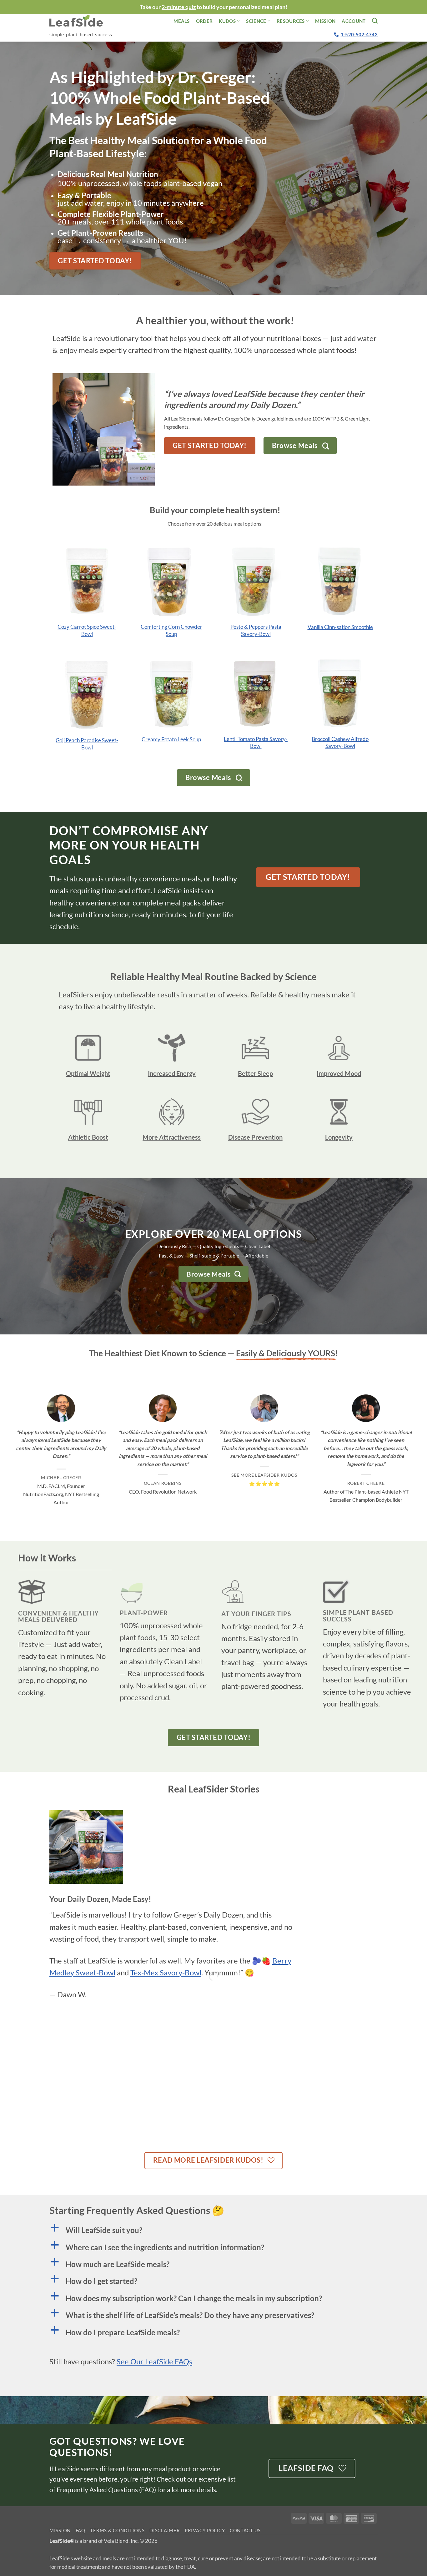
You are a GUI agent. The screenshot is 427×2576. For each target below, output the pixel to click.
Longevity (339, 1137)
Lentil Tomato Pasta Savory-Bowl (256, 742)
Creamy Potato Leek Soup (171, 739)
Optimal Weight (88, 1073)
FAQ (80, 2531)
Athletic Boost (88, 1137)
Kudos (227, 21)
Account (354, 21)
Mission (325, 21)
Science (256, 21)
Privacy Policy (205, 2531)
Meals (182, 21)
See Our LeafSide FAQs (154, 2361)
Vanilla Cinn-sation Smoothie (340, 627)
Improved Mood (339, 1073)
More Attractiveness (172, 1137)
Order (204, 21)
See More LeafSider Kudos (264, 1475)
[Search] (375, 21)
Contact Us (245, 2531)
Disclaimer (165, 2531)
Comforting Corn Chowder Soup (171, 630)
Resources (291, 21)
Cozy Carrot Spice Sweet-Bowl (87, 630)
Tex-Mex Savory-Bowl (166, 1972)
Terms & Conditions (117, 2531)
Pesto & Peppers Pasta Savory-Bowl (256, 630)
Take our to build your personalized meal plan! (213, 7)
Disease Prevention (255, 1137)
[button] (213, 2230)
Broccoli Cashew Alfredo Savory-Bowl (340, 742)
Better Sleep (255, 1073)
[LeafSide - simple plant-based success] (81, 21)
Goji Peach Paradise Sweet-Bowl (87, 744)
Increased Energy (172, 1073)
